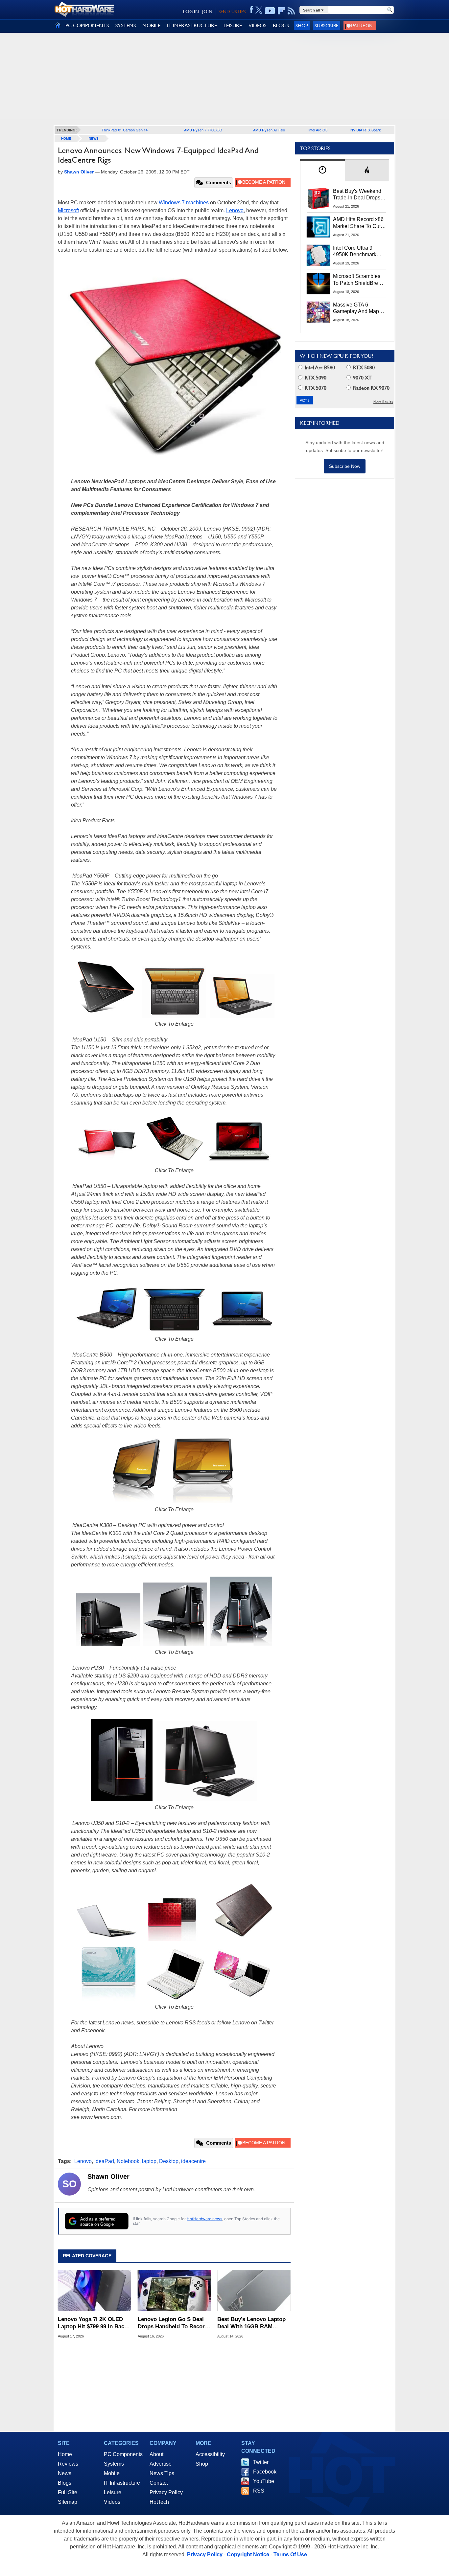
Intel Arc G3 (318, 130)
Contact (159, 2483)
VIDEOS (257, 25)
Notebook (128, 2161)
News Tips (162, 2473)
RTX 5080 (363, 367)
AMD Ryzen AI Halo (269, 130)
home (66, 138)
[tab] (322, 170)
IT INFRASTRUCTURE (192, 25)
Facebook (265, 2472)
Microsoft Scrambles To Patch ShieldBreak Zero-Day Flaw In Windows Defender (358, 280)
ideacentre (193, 2161)
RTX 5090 (315, 378)
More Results (383, 402)
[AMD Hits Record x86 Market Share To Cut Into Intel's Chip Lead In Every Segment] (319, 227)
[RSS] (291, 11)
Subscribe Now (345, 466)
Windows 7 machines (184, 203)
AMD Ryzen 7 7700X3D (203, 130)
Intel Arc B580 (319, 367)
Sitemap (68, 2502)
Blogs (65, 2483)
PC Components (123, 2454)
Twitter (261, 2462)
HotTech (159, 2502)
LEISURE (233, 25)
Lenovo (235, 210)
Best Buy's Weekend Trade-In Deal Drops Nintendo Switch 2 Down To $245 (357, 195)
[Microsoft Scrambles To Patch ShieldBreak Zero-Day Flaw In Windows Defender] (319, 284)
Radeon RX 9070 (371, 388)
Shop (302, 25)
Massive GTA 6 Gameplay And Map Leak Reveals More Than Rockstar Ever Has (356, 308)
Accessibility (210, 2454)
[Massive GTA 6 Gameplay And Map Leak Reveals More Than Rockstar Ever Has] (319, 312)
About (156, 2454)
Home (65, 2454)
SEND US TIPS (232, 11)
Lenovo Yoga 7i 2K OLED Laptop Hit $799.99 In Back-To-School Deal (94, 2323)
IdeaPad (104, 2161)
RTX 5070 (315, 388)
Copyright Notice (248, 2554)
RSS (259, 2491)
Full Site (68, 2492)
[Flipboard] (281, 11)
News (94, 138)
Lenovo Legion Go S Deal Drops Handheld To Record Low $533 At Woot (173, 2323)
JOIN (207, 11)
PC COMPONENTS (87, 25)
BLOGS (281, 25)
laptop (149, 2161)
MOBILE (151, 25)
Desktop (169, 2161)
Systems (114, 2464)
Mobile (112, 2473)
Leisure (113, 2492)
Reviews (68, 2464)
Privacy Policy (166, 2492)
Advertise (161, 2464)
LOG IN (191, 11)
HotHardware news (204, 2219)
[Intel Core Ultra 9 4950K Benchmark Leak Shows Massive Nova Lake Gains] (319, 255)
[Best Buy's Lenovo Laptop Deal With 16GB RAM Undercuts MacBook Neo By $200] (254, 2291)
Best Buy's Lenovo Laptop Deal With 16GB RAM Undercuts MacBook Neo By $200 (254, 2323)
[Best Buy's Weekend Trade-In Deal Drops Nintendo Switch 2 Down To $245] (319, 198)
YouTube (264, 2481)
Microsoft (68, 210)
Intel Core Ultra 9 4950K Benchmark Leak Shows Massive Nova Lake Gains (358, 252)
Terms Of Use (290, 2554)
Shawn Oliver (108, 2177)
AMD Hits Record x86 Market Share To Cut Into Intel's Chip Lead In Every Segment (358, 223)
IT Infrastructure (122, 2483)
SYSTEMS (126, 25)
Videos (112, 2502)
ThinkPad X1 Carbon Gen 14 (125, 130)
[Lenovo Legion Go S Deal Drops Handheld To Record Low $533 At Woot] (174, 2291)
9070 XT (362, 378)
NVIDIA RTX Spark (366, 130)
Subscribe (327, 25)
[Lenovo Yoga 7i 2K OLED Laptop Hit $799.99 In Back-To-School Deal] (95, 2291)
